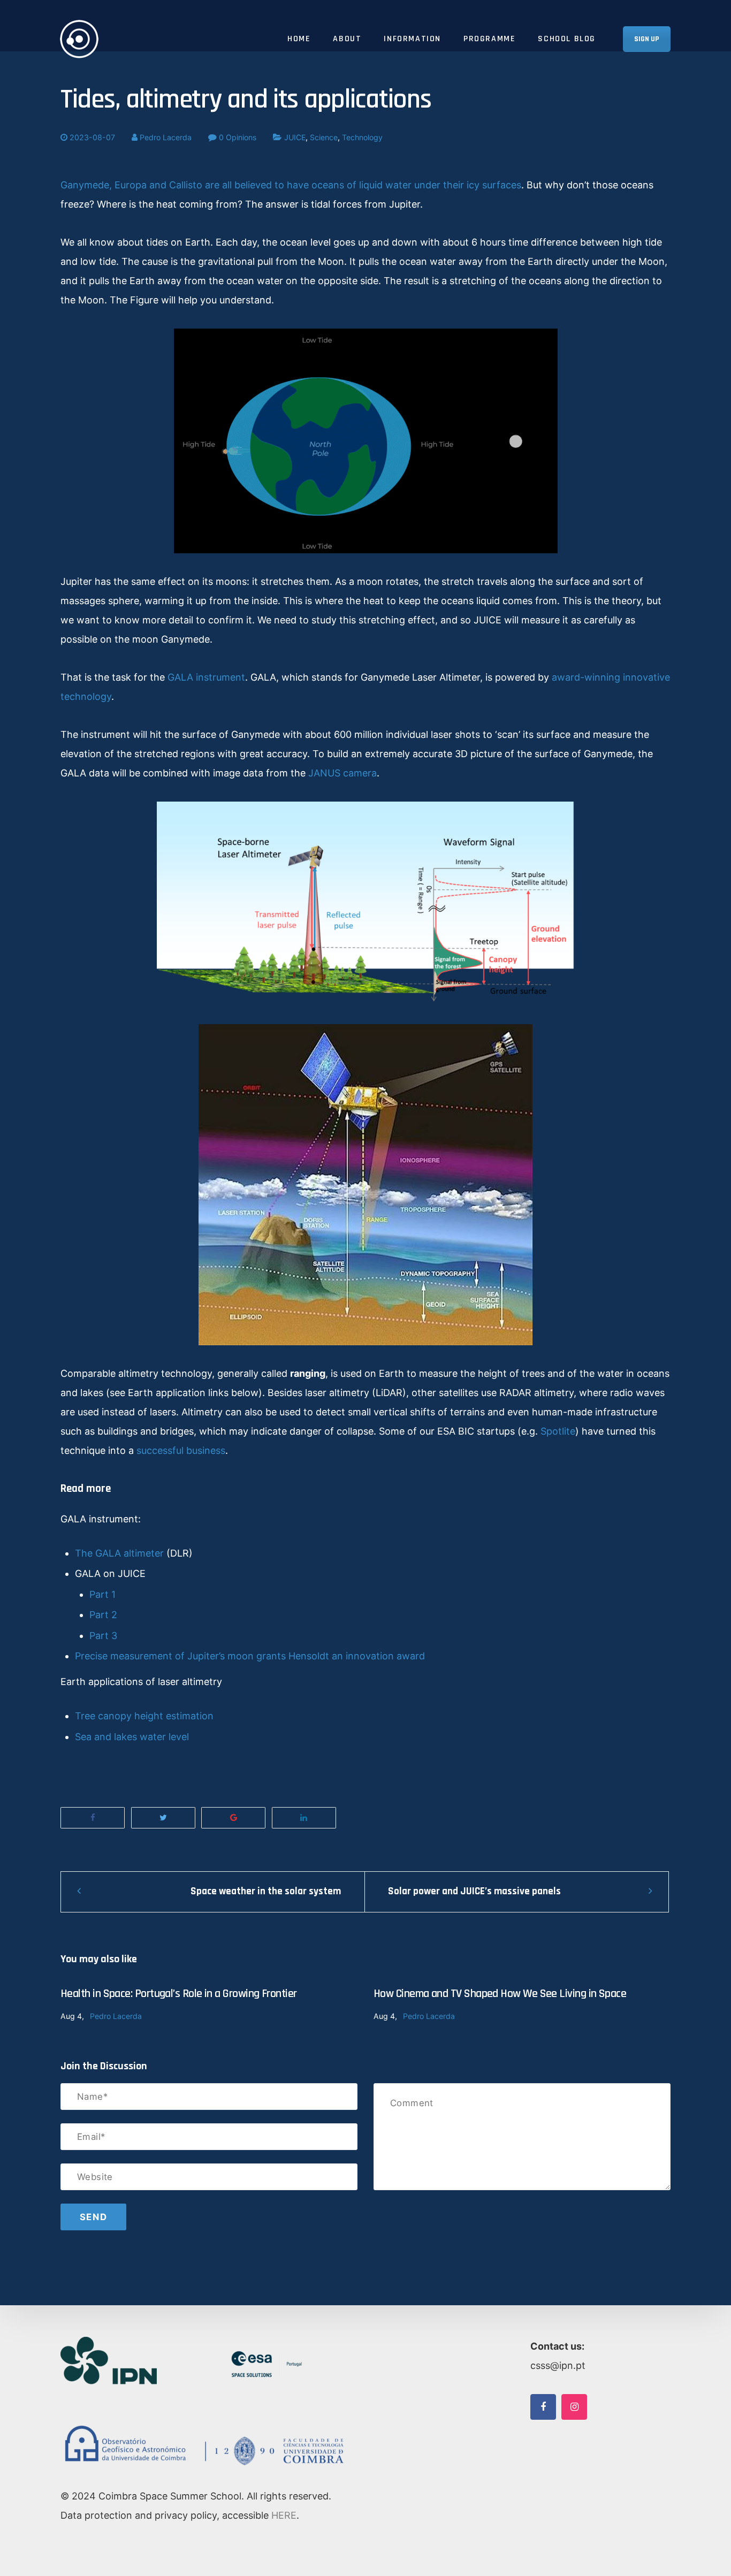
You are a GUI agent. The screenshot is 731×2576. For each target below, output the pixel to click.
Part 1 (102, 1594)
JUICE (295, 137)
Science (324, 137)
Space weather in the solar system (266, 1891)
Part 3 (103, 1636)
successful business (181, 1450)
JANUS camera (342, 773)
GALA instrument (206, 677)
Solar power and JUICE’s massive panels (474, 1891)
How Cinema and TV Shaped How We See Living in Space (500, 1994)
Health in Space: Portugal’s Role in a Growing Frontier (179, 1994)
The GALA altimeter (119, 1553)
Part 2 (103, 1615)
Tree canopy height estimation (144, 1716)
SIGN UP (647, 39)
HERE (284, 2515)
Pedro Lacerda (165, 137)
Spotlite (558, 1431)
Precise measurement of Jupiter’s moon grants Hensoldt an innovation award (250, 1656)
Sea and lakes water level (132, 1737)
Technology (362, 137)
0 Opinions (237, 137)
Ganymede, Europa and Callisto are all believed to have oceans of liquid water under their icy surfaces (291, 185)
